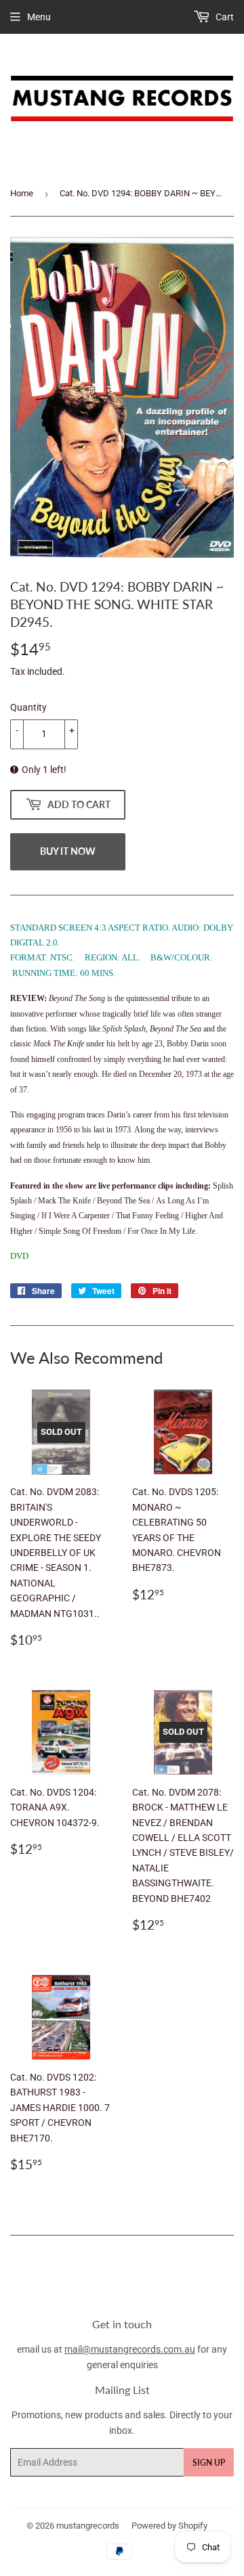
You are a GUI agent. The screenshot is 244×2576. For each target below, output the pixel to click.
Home (22, 193)
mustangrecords (88, 2526)
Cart (224, 17)
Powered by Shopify (169, 2526)
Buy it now (68, 851)
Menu (39, 17)
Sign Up (209, 2463)
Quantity (28, 707)
